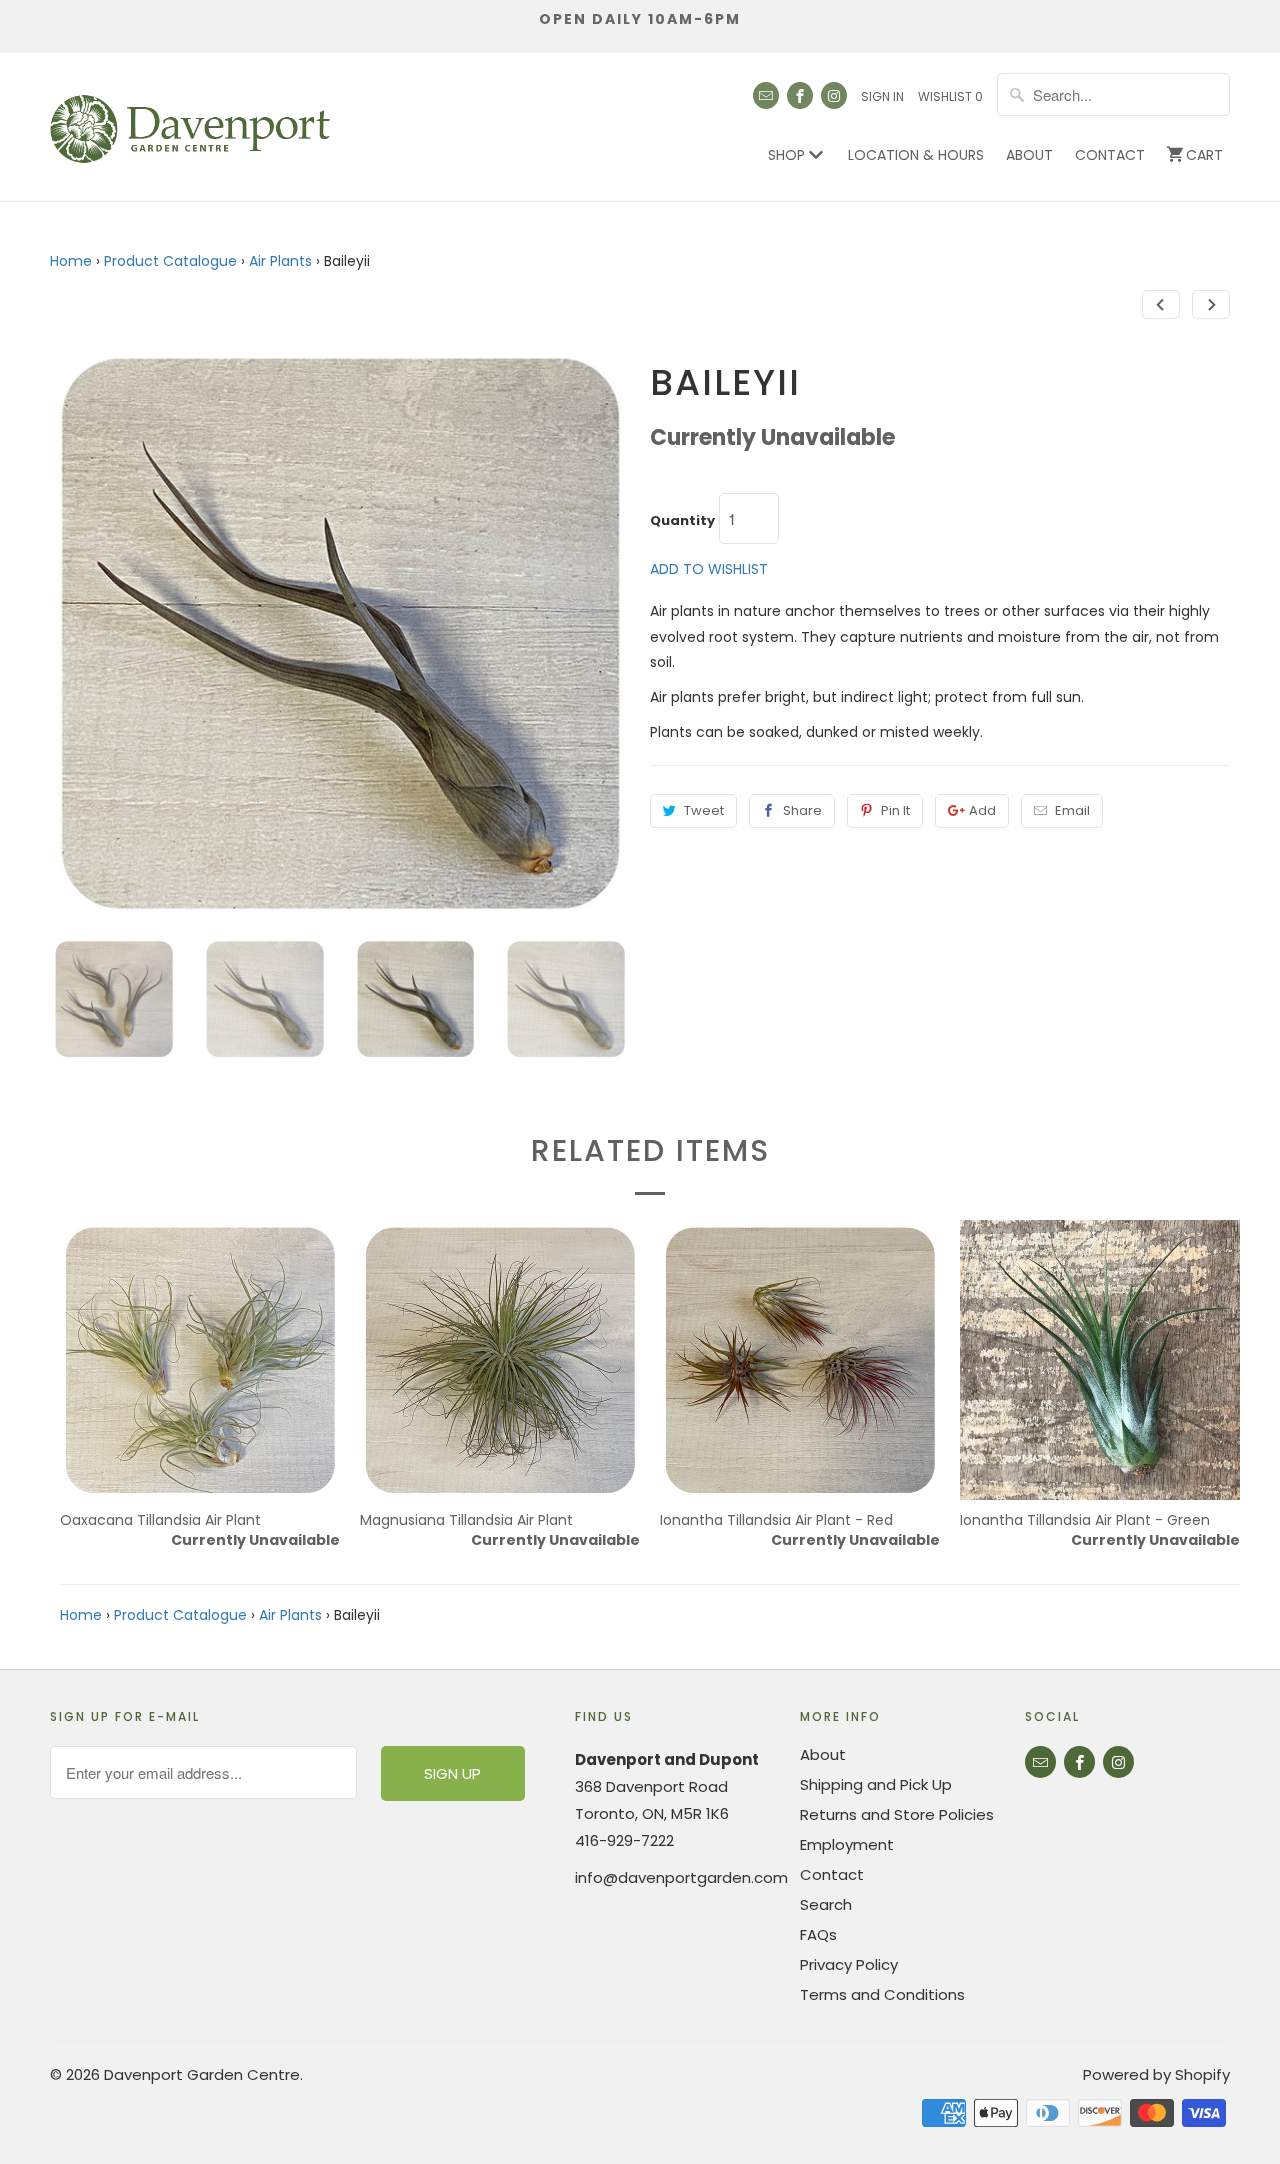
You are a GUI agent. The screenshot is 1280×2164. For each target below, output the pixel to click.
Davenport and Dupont (667, 1759)
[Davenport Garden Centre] (190, 119)
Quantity (682, 521)
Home (71, 261)
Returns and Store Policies (897, 1814)
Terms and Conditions (882, 1994)
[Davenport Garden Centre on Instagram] (834, 95)
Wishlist (950, 96)
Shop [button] (788, 155)
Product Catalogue (170, 261)
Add (982, 810)
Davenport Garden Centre (202, 2074)
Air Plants (280, 261)
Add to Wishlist (709, 569)
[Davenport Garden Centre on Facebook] (800, 95)
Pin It (895, 810)
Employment (847, 1844)
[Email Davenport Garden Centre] (766, 95)
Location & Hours (916, 155)
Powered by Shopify (1156, 2074)
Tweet (704, 810)
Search (826, 1904)
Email (1072, 810)
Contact (1110, 155)
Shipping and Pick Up (876, 1784)
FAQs (818, 1934)
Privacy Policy (849, 1964)
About (1029, 155)
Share (802, 810)
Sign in (882, 96)
